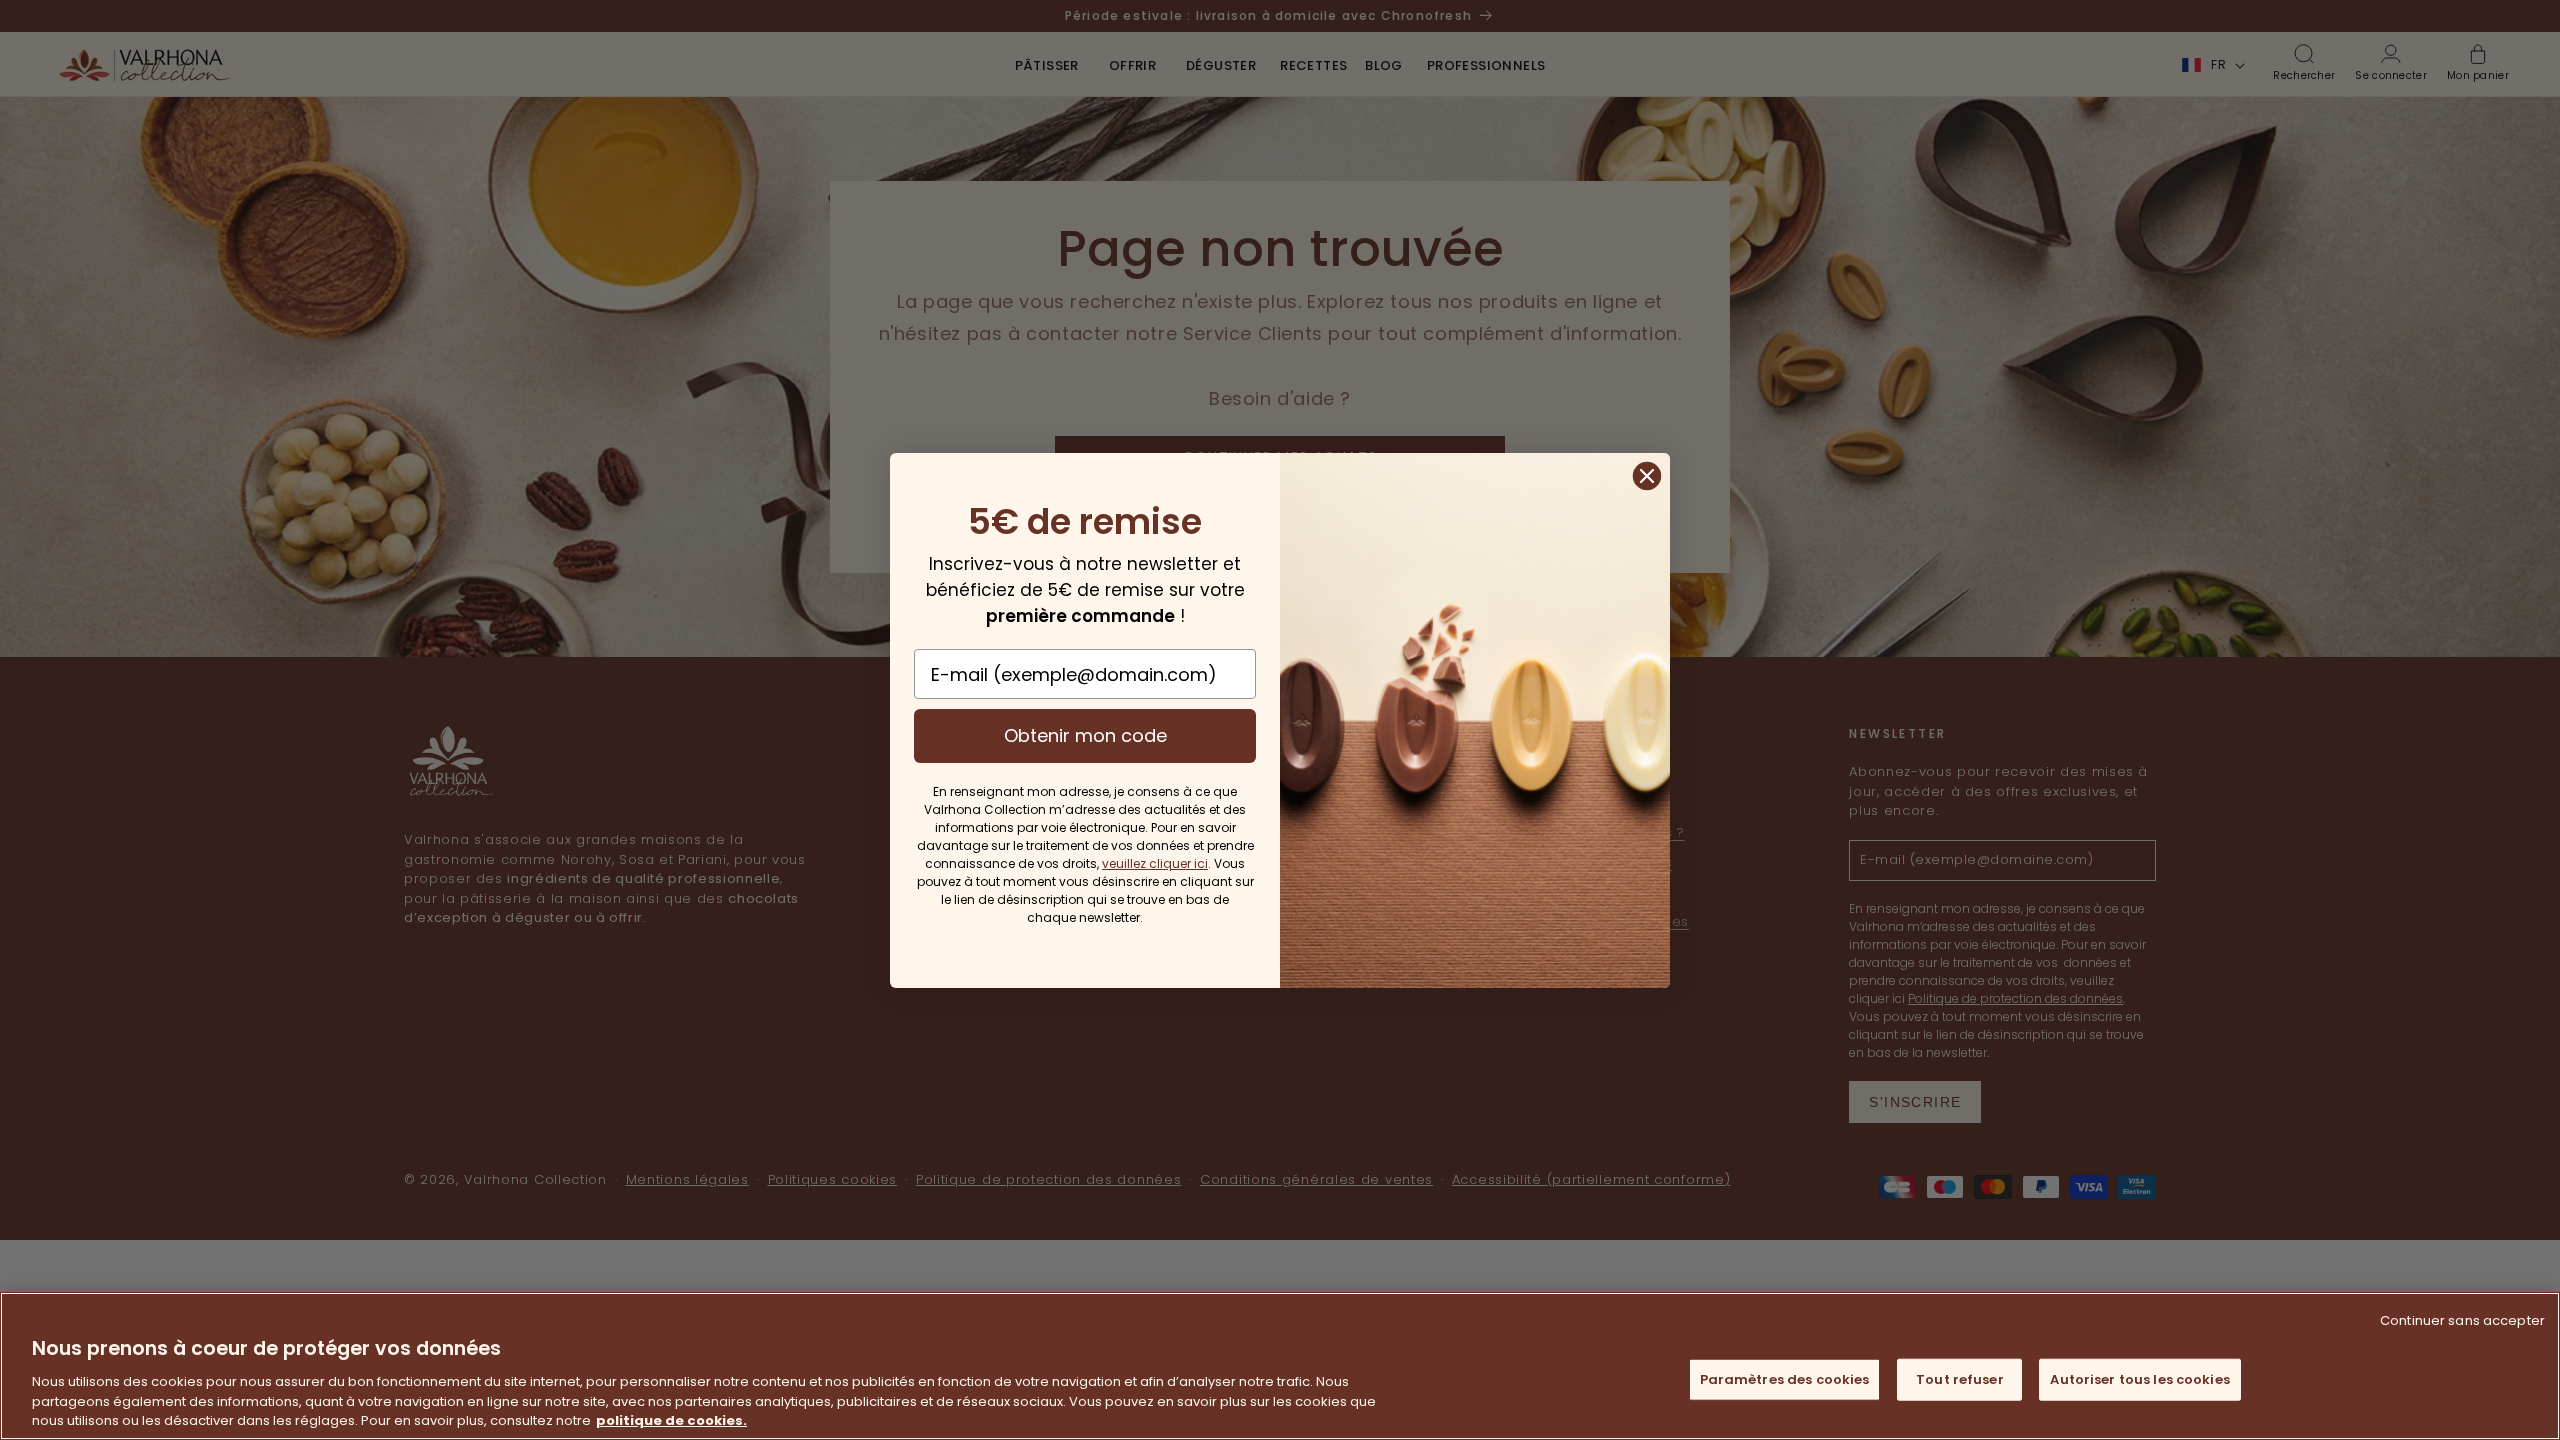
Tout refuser (1960, 1379)
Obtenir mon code (1085, 735)
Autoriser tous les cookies (2139, 1379)
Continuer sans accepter (2462, 1320)
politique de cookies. (671, 1419)
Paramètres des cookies (1785, 1379)
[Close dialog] (1647, 476)
